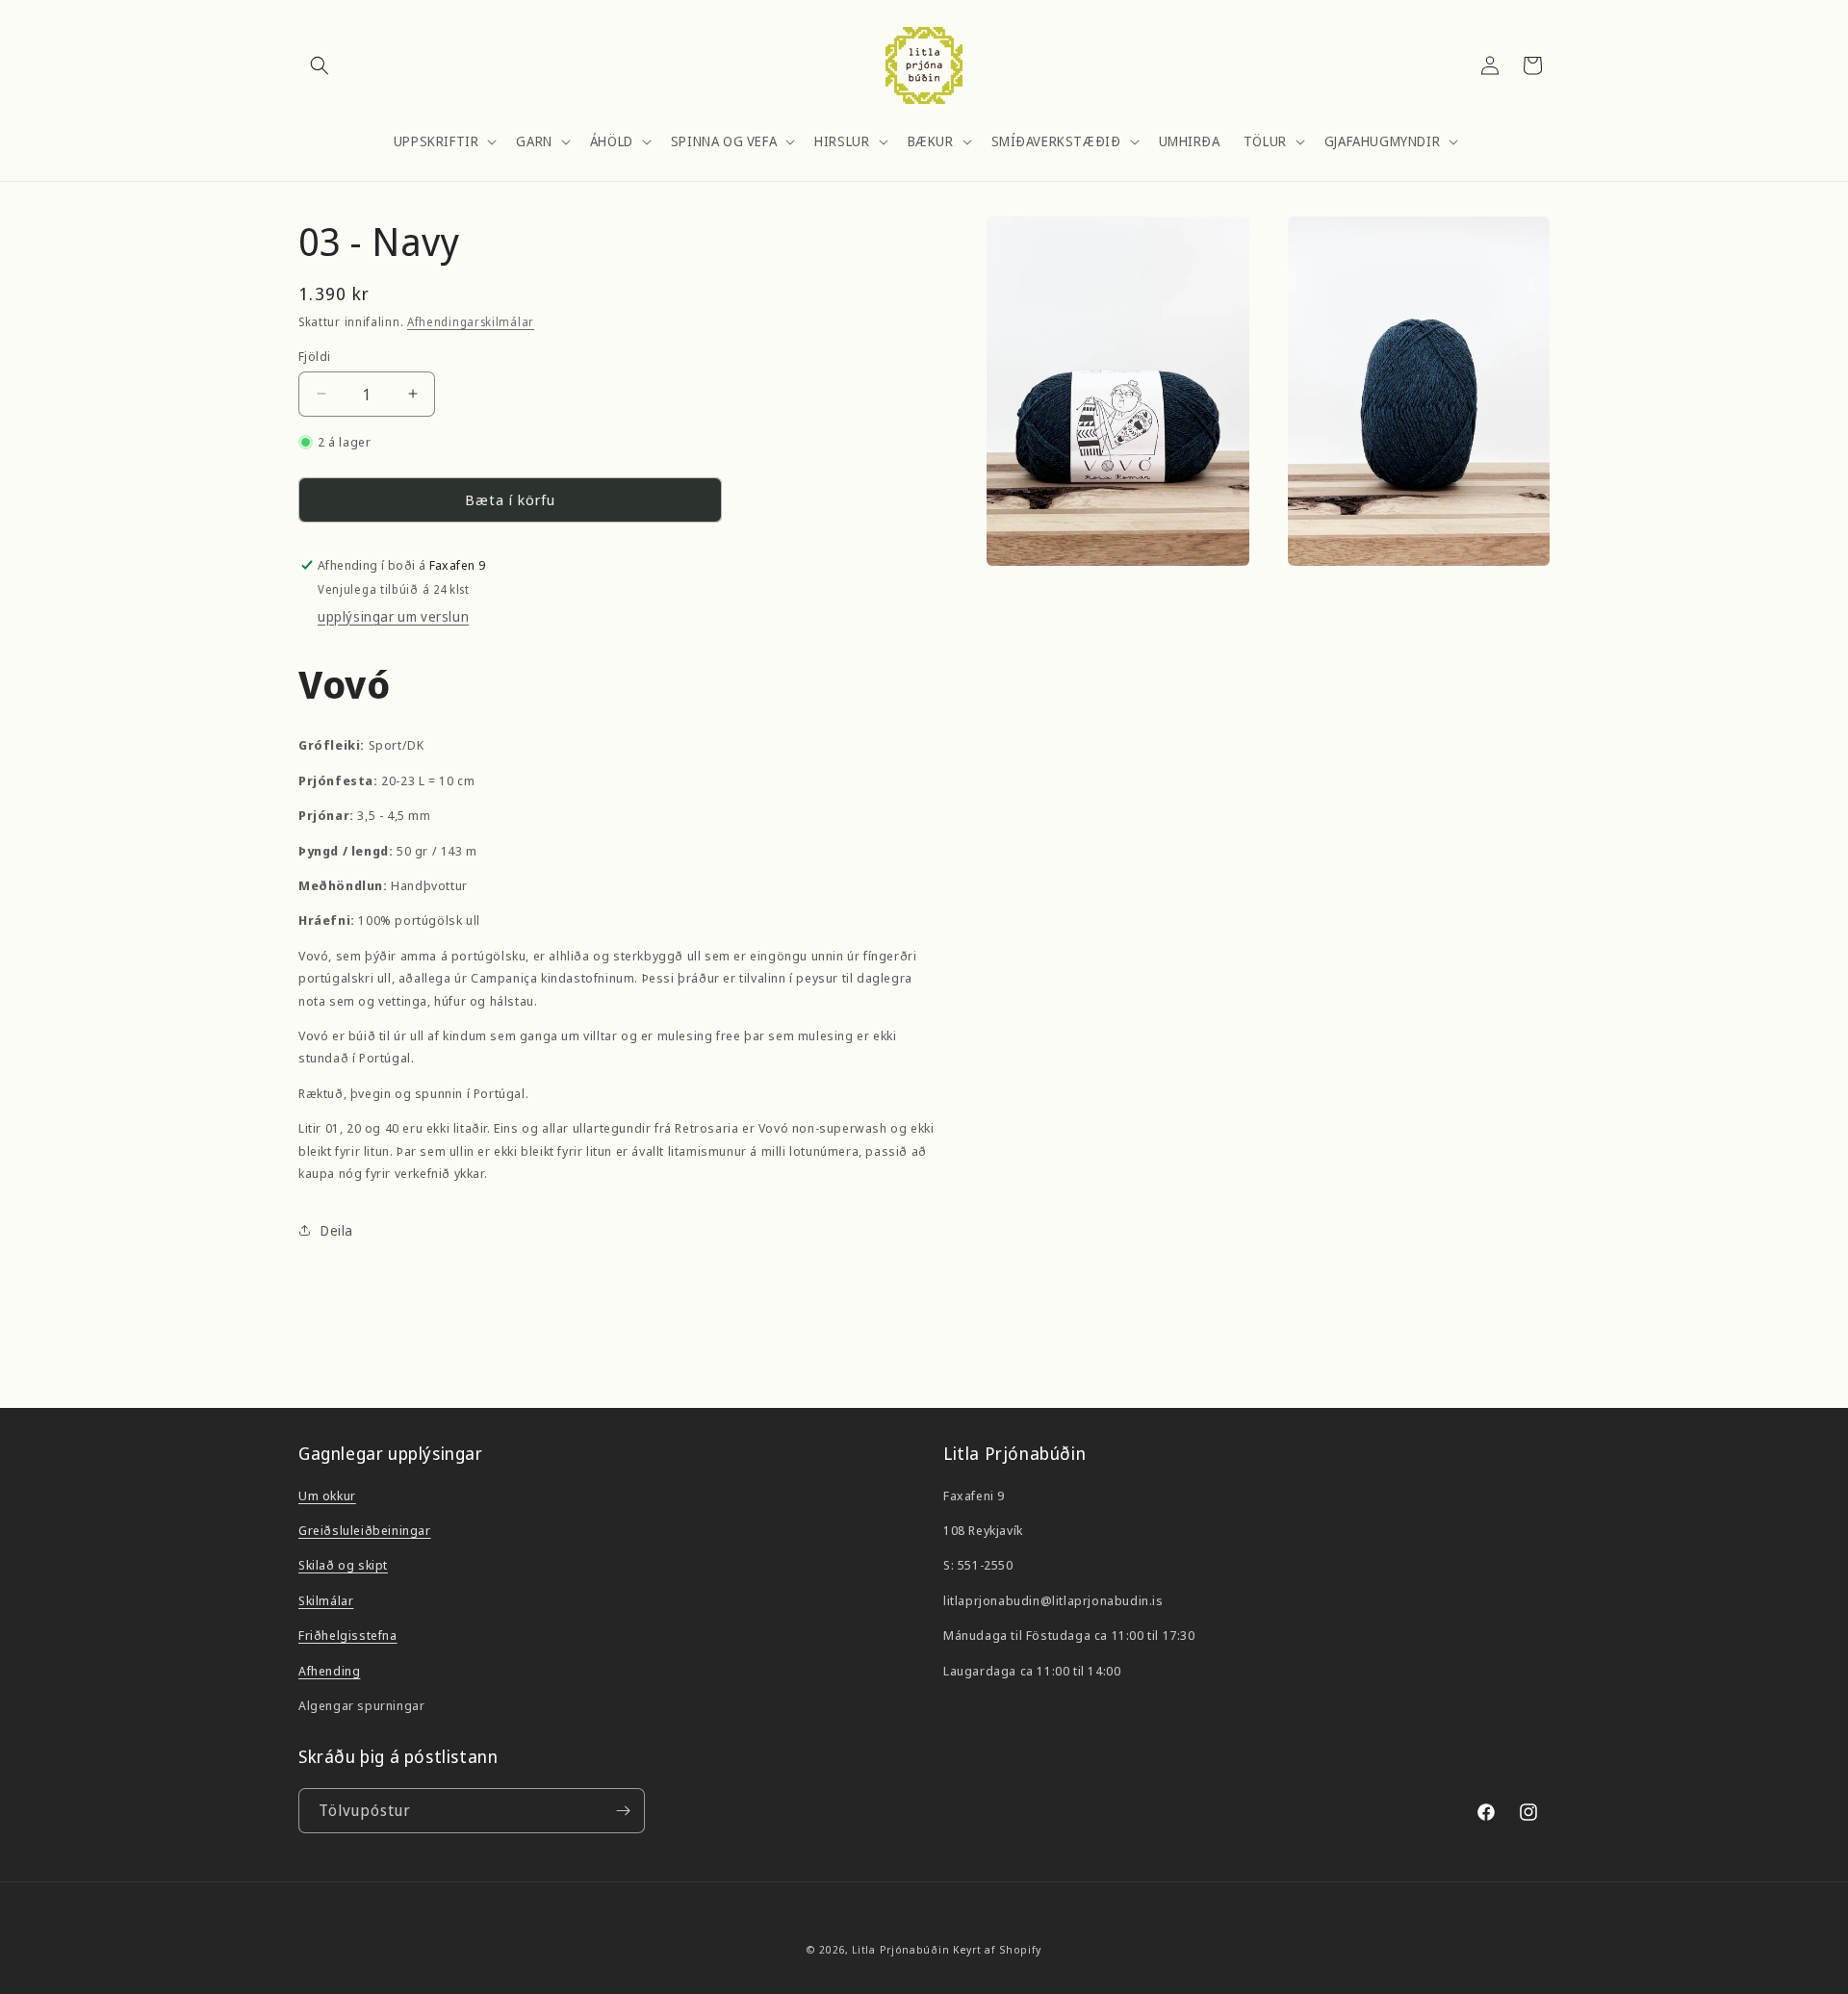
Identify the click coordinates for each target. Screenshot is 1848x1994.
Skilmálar (326, 1600)
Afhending (329, 1671)
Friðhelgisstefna (348, 1635)
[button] (320, 65)
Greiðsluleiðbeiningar (365, 1530)
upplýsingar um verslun (393, 616)
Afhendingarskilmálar (471, 322)
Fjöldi (314, 355)
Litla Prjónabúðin (900, 1949)
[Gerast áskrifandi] (623, 1811)
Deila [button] (337, 1230)
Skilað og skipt (343, 1565)
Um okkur (327, 1495)
